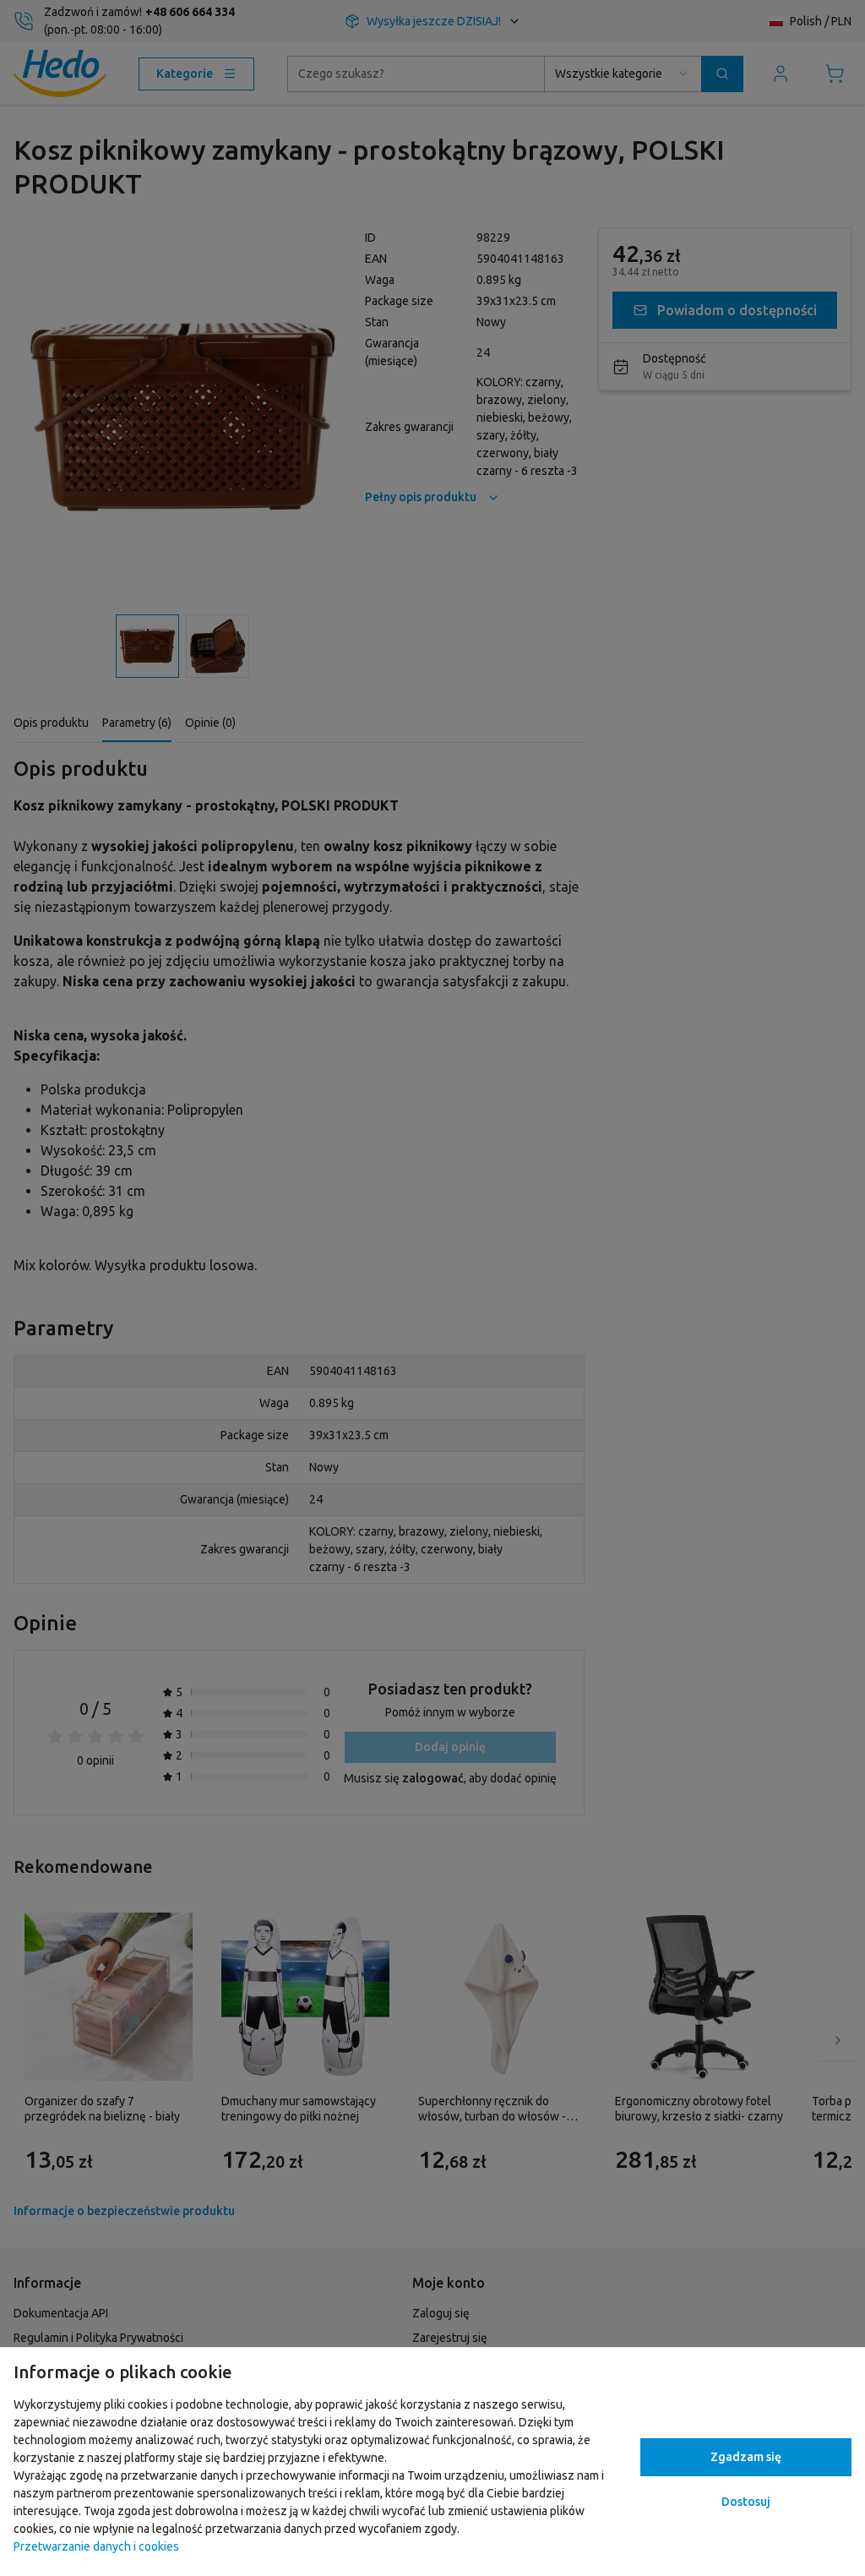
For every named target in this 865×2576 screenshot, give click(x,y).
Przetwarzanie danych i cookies (96, 2546)
